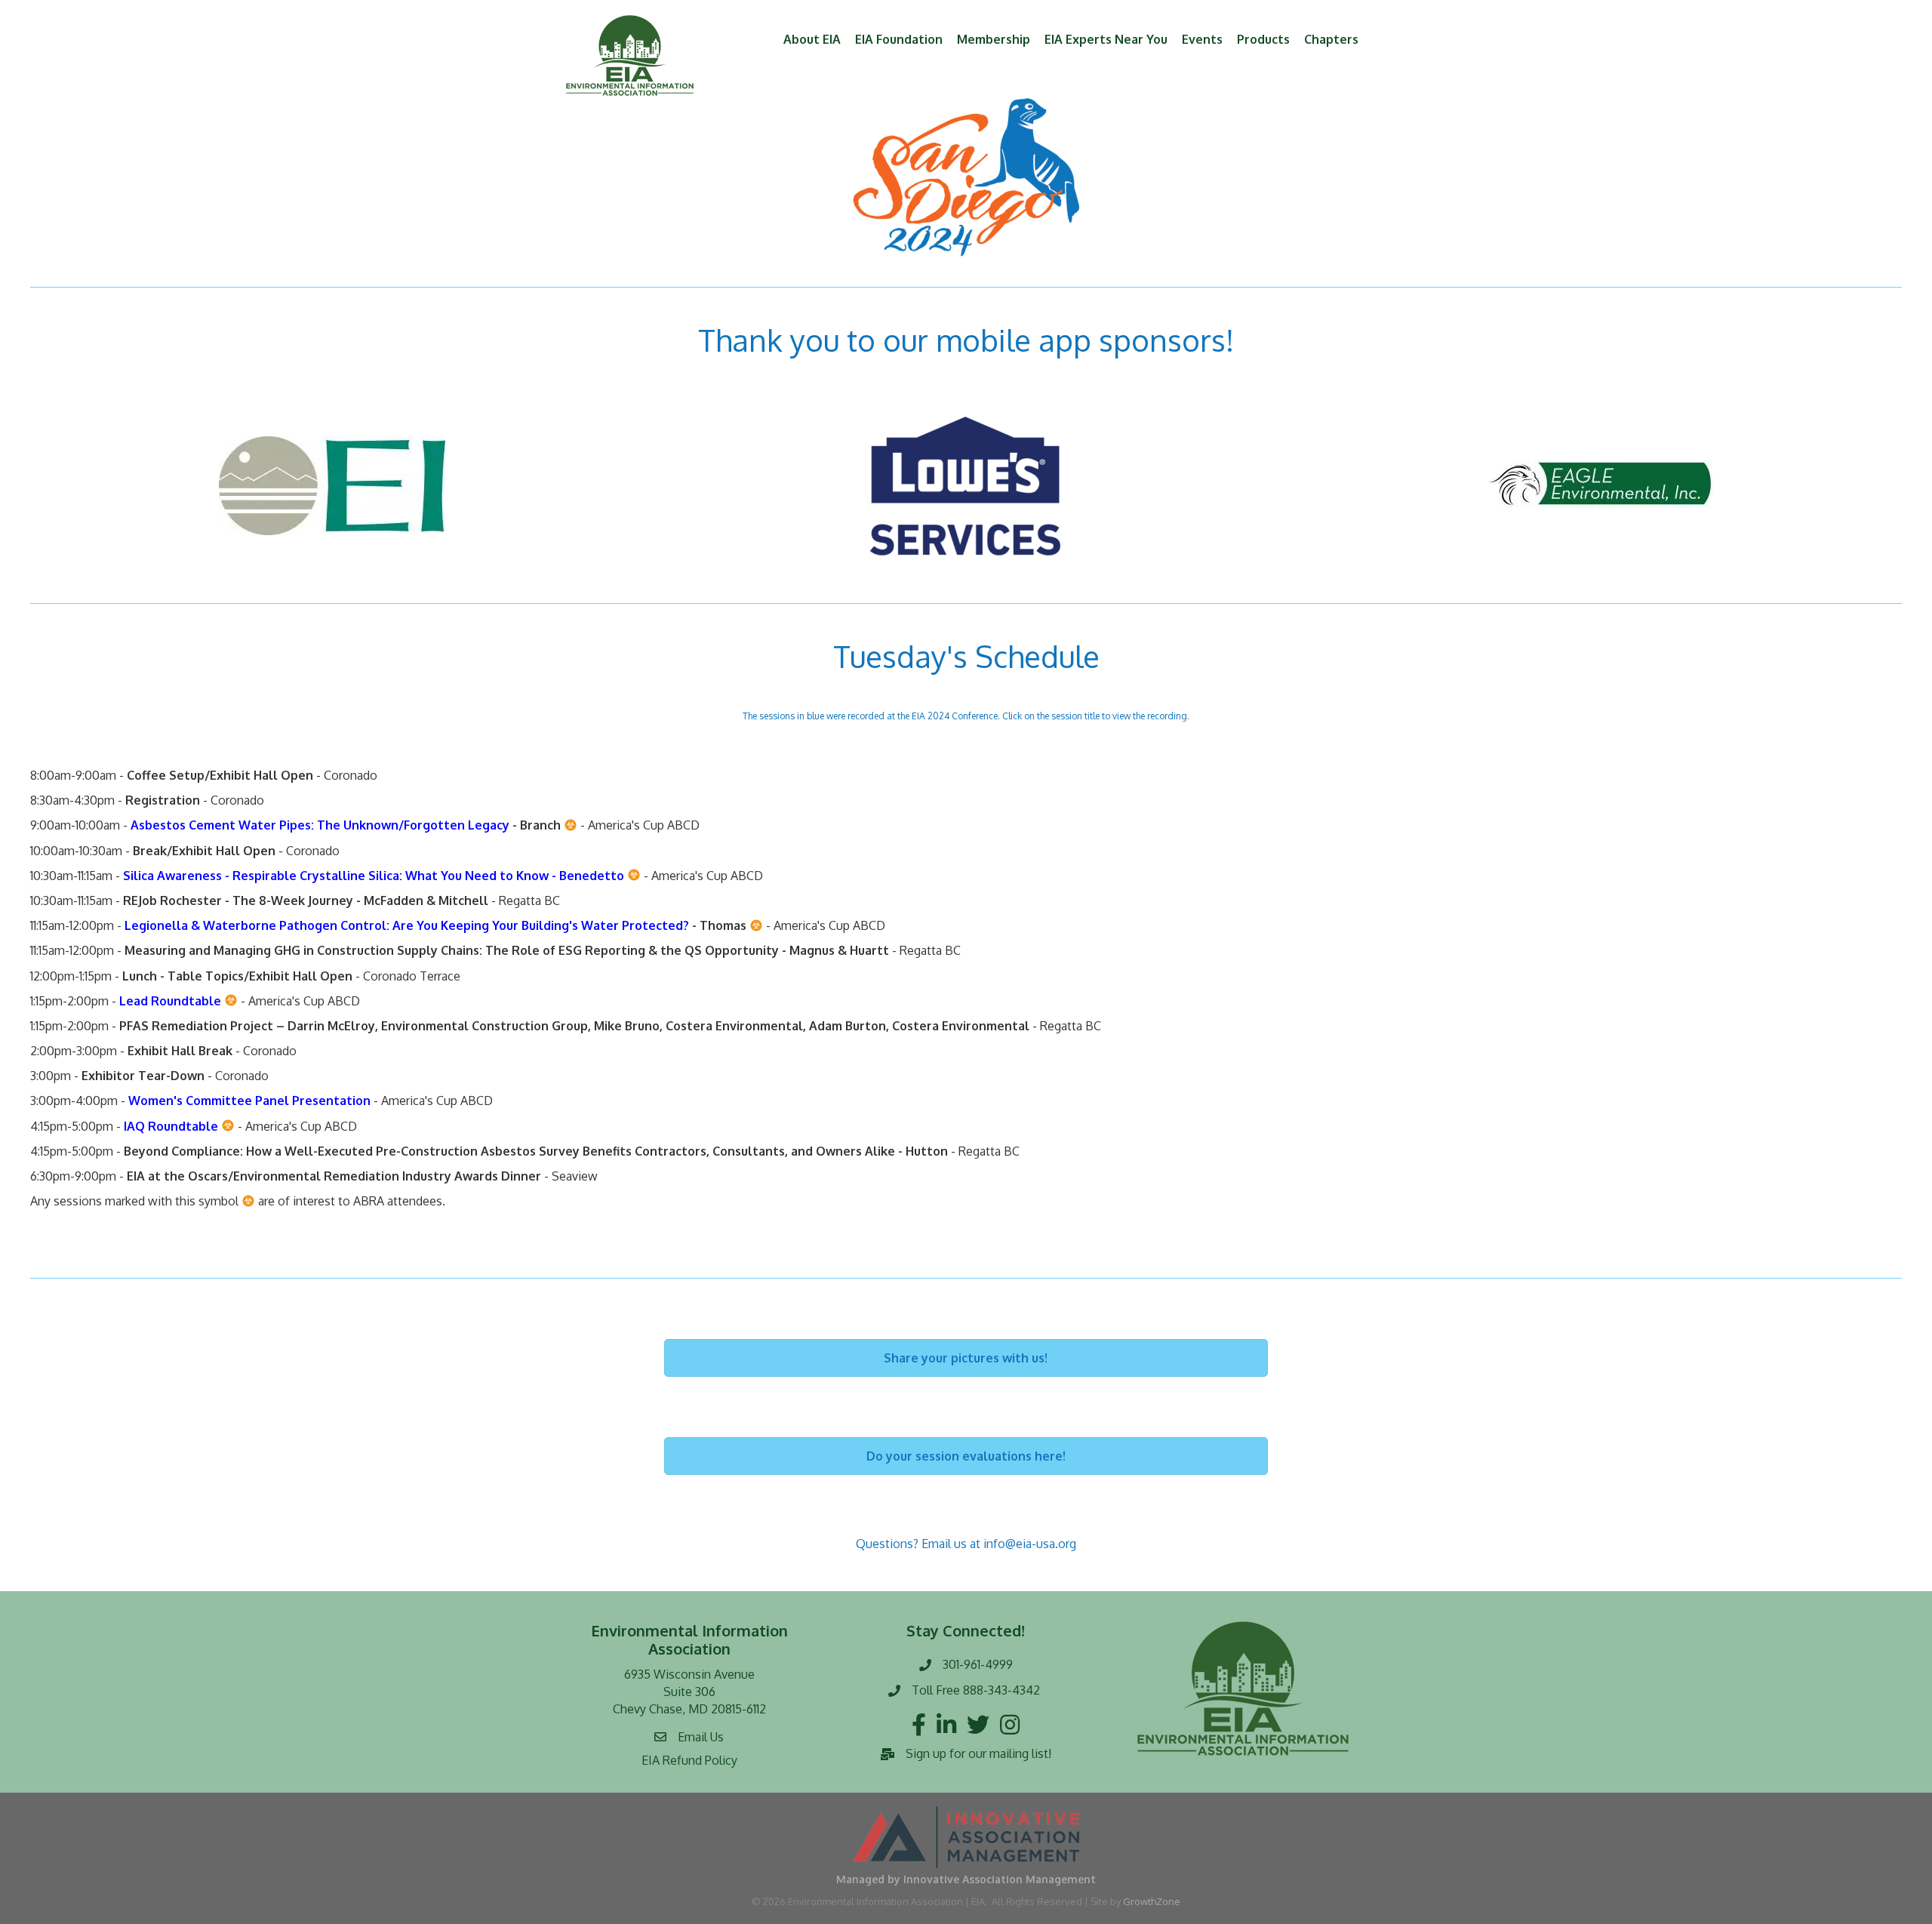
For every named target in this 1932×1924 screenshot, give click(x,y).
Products (1263, 39)
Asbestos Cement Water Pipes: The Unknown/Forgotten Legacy (320, 825)
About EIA (812, 39)
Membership (994, 39)
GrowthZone (1152, 1901)
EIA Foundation (899, 39)
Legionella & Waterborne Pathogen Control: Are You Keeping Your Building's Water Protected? (405, 925)
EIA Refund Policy (689, 1760)
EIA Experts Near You (1106, 39)
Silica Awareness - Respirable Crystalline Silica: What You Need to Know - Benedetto (374, 876)
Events (1202, 39)
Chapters (1331, 39)
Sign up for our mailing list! (978, 1753)
